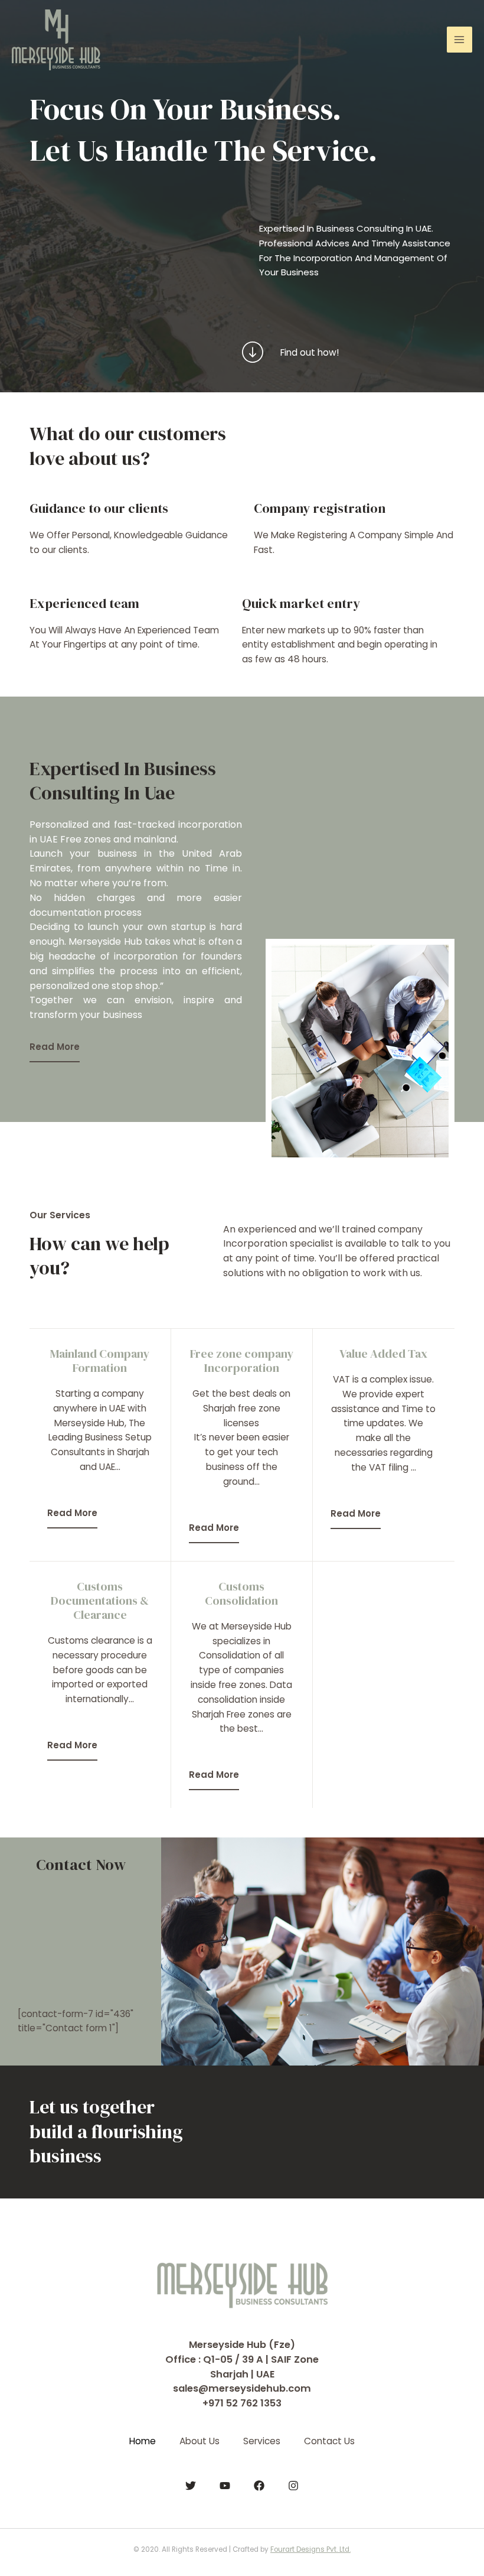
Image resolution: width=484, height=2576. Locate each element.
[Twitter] (191, 2486)
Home (143, 2441)
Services (262, 2441)
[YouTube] (225, 2486)
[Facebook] (259, 2486)
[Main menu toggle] (460, 39)
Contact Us (329, 2441)
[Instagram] (293, 2486)
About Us (200, 2441)
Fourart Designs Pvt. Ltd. (310, 2549)
